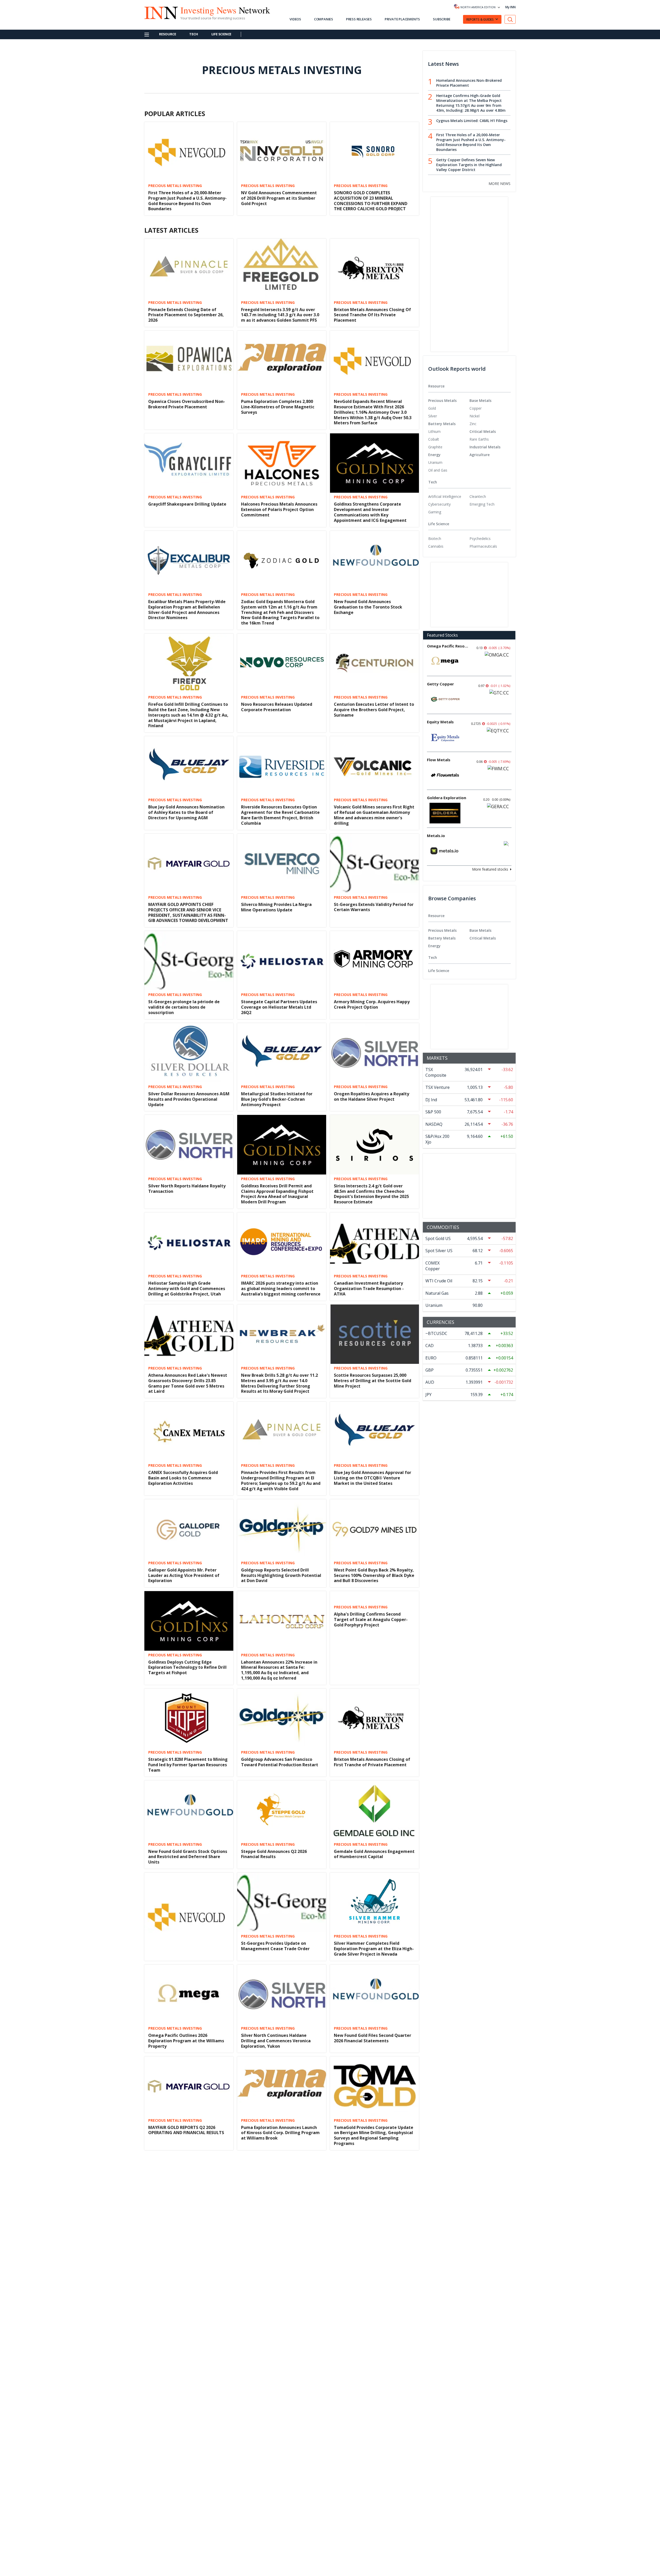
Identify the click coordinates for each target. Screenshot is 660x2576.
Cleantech (478, 496)
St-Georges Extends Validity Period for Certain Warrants (374, 907)
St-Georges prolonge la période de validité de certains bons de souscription (184, 1007)
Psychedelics (480, 538)
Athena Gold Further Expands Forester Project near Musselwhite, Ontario (373, 2319)
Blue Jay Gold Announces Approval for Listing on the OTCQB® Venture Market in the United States (373, 1478)
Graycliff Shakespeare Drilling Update (187, 504)
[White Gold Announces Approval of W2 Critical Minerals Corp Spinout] (189, 2183)
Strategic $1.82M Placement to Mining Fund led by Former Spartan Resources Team (188, 1765)
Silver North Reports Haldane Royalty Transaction (187, 1189)
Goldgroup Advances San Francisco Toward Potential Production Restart (280, 1762)
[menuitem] (449, 408)
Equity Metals (440, 722)
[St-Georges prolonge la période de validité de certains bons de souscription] (189, 961)
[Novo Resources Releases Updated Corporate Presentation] (282, 663)
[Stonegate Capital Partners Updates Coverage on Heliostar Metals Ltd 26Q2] (282, 960)
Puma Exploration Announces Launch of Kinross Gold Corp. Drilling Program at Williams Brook (280, 2133)
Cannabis (436, 546)
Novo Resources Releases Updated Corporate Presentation (277, 707)
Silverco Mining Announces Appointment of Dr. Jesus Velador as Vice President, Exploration (371, 2414)
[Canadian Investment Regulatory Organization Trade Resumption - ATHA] (374, 1242)
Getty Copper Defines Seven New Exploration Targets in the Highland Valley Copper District (469, 165)
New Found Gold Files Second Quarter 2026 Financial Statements (373, 2038)
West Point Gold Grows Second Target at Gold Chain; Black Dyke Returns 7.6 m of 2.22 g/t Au (188, 2414)
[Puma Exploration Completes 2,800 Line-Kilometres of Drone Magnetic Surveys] (282, 360)
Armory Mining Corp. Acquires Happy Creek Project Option (372, 1004)
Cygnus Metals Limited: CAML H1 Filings (472, 121)
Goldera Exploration (447, 798)
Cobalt (434, 439)
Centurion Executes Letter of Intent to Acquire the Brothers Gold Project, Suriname (374, 710)
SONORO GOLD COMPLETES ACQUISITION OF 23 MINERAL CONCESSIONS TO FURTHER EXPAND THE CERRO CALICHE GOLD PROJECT (371, 201)
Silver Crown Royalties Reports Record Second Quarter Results (188, 2503)
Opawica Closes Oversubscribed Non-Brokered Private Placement (187, 404)
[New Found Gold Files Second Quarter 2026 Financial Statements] (374, 1994)
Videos (295, 19)
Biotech (435, 538)
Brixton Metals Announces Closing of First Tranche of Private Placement (372, 1762)
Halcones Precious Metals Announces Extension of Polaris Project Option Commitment (279, 509)
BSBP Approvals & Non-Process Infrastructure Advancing (365, 2227)
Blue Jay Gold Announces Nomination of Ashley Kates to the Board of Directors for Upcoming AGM (186, 812)
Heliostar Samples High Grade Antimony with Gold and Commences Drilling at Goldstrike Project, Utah (187, 1289)
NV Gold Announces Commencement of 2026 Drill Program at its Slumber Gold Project (279, 198)
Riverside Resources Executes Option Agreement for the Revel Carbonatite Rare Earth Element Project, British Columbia (280, 815)
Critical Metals (483, 431)
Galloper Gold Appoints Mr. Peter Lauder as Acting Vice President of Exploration (184, 1575)
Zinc (473, 424)
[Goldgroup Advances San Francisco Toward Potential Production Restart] (282, 1718)
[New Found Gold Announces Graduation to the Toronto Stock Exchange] (374, 560)
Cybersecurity (439, 504)
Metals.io (436, 836)
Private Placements (402, 19)
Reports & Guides (480, 19)
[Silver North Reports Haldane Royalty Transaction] (189, 1144)
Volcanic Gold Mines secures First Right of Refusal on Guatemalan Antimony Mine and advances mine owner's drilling (374, 815)
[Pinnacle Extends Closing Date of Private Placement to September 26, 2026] (189, 268)
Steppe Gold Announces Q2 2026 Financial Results (274, 1854)
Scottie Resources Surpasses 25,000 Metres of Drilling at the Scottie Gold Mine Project (373, 1381)
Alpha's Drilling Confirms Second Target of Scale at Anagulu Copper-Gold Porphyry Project (371, 1619)
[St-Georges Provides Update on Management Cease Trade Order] (282, 1902)
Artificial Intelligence (445, 496)
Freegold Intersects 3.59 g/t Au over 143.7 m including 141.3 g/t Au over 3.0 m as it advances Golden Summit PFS (280, 315)
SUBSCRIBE (442, 19)
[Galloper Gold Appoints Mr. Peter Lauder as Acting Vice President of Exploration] (189, 1528)
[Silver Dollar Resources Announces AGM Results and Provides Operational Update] (189, 1052)
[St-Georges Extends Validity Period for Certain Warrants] (374, 863)
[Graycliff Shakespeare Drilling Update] (189, 463)
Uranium (435, 462)
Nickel (475, 416)
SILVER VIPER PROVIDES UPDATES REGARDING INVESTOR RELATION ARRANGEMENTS (182, 2322)
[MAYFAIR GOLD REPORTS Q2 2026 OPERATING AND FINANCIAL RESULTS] (189, 2086)
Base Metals (480, 400)
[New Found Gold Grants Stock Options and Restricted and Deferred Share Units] (189, 1810)
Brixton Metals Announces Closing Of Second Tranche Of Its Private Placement (372, 315)
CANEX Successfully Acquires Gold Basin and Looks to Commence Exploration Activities (183, 1478)
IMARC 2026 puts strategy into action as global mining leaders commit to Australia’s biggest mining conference (281, 1289)
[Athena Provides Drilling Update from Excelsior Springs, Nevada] (282, 2183)
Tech (193, 34)
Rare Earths (479, 439)
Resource (167, 34)
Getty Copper (440, 684)
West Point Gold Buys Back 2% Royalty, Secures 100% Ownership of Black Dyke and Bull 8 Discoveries (374, 1575)
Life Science (221, 34)
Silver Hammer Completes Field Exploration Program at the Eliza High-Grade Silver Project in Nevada (374, 1949)
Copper (476, 408)
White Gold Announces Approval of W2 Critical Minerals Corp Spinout (188, 2227)
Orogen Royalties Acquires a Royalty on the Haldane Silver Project (372, 1096)
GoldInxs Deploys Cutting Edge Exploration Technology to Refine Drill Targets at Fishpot (187, 1667)
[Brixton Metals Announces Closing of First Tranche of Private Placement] (374, 1718)
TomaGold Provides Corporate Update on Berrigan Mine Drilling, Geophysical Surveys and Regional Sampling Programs (374, 2135)
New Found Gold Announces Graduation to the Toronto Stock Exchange (368, 607)
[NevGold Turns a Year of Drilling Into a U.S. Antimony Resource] (282, 2551)
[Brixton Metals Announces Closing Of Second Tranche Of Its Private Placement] (374, 268)
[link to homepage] (158, 12)
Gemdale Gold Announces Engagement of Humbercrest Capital (374, 1854)
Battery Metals (442, 424)
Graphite (435, 447)
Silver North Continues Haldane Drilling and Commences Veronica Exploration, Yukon (276, 2041)
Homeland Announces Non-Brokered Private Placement (469, 83)
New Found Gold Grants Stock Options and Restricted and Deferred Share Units (188, 1857)
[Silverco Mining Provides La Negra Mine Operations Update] (282, 863)
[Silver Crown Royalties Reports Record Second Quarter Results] (189, 2459)
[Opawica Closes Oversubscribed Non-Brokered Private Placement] (189, 360)
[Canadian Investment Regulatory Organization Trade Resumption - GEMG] (374, 2459)
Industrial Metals (485, 447)
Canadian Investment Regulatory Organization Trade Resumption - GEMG (369, 2506)
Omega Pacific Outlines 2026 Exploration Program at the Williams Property (186, 2041)
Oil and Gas (438, 470)
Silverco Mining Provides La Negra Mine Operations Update (276, 907)
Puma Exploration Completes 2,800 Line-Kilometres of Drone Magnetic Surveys (278, 407)
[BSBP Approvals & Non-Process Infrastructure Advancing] (374, 2183)
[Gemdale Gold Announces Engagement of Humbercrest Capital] (374, 1810)
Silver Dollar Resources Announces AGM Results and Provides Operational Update (189, 1099)
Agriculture (480, 455)
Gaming (435, 512)
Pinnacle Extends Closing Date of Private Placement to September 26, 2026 (186, 315)
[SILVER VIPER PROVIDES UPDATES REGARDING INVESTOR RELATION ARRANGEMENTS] (189, 2275)
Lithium (434, 431)
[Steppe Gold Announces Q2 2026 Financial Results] (282, 1810)
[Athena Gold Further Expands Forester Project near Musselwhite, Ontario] (374, 2275)
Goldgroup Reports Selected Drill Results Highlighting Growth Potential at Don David (281, 1575)
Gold (432, 408)
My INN (510, 7)
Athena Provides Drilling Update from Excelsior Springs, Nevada (280, 2227)
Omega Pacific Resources (448, 646)
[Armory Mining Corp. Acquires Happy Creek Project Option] (374, 960)
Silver (433, 416)
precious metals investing (175, 186)
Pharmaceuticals (483, 546)
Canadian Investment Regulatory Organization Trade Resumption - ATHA (369, 1289)
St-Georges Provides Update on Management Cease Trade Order (275, 1946)
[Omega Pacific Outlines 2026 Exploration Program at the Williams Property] (189, 1994)
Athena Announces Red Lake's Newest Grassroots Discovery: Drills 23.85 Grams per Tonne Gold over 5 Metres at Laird (188, 1383)
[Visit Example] (510, 19)
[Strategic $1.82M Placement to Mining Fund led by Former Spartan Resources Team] (189, 1718)
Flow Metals (439, 760)
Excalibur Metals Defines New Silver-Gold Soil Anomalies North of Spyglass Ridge (281, 2414)
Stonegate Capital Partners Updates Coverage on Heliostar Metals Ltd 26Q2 (279, 1007)
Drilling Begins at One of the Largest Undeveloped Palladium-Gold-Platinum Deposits (282, 2274)
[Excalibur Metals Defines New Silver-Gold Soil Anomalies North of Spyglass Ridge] (282, 2367)
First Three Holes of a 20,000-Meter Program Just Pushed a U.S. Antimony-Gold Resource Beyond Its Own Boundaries (187, 201)
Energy (434, 455)
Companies (324, 19)
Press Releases (359, 19)
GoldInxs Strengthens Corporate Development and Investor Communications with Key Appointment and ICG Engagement (370, 512)
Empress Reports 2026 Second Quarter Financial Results (280, 2503)
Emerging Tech (482, 504)
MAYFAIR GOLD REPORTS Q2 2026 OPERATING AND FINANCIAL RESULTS (186, 2130)
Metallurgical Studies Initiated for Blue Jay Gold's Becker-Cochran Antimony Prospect (277, 1099)
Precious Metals (442, 400)
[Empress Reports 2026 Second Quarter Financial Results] (282, 2459)
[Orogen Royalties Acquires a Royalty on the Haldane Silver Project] (374, 1052)
